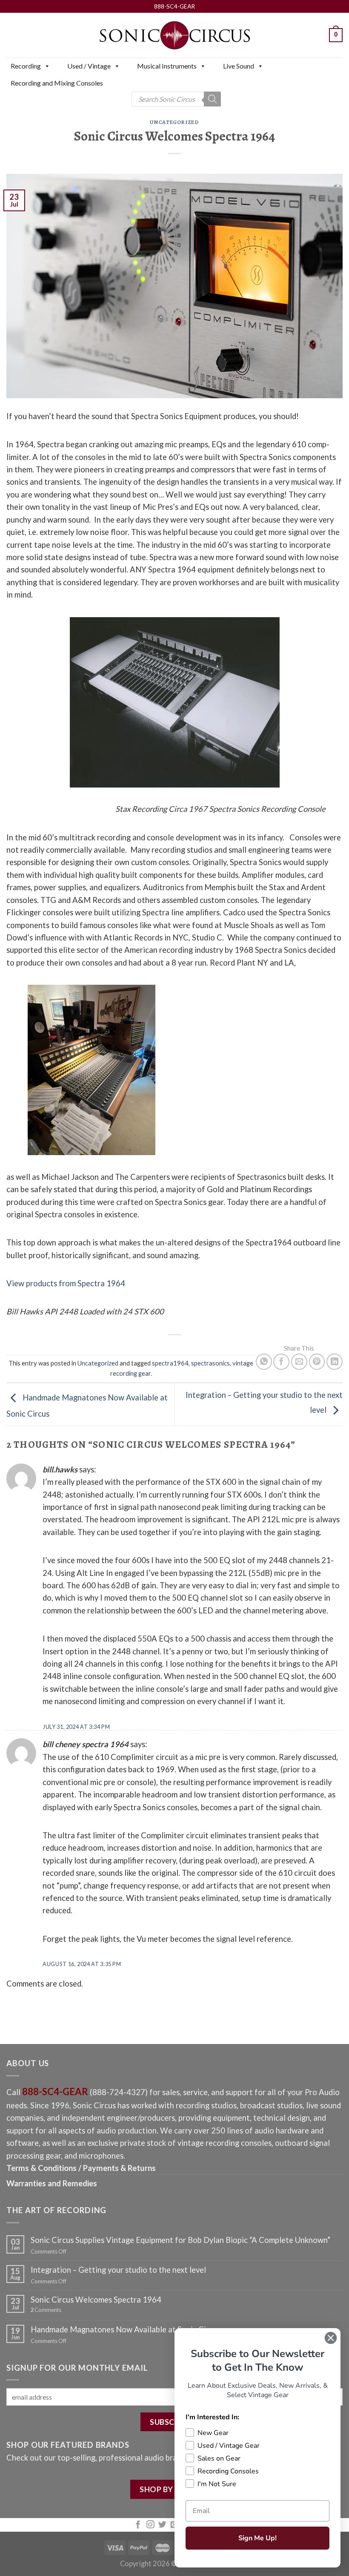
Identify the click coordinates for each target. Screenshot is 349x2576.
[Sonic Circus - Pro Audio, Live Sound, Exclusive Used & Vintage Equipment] (174, 35)
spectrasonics (210, 1363)
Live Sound (239, 66)
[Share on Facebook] (281, 1362)
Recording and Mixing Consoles (57, 83)
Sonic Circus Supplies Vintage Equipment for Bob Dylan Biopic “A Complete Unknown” (180, 2240)
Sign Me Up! (257, 2538)
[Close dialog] (331, 2338)
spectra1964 (170, 1363)
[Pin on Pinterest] (317, 1362)
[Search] (212, 99)
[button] (47, 66)
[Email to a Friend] (299, 1362)
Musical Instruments (167, 66)
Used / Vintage (89, 66)
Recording (26, 66)
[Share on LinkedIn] (335, 1362)
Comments (46, 2310)
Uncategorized (174, 122)
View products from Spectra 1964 (66, 1283)
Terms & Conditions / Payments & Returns (81, 2168)
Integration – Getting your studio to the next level (118, 2270)
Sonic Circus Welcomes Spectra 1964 (96, 2300)
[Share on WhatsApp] (264, 1362)
